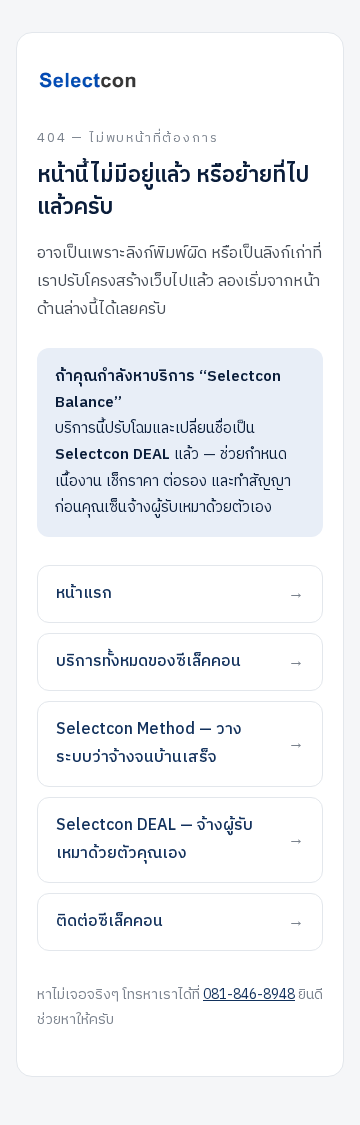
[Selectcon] (180, 80)
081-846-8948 (249, 994)
